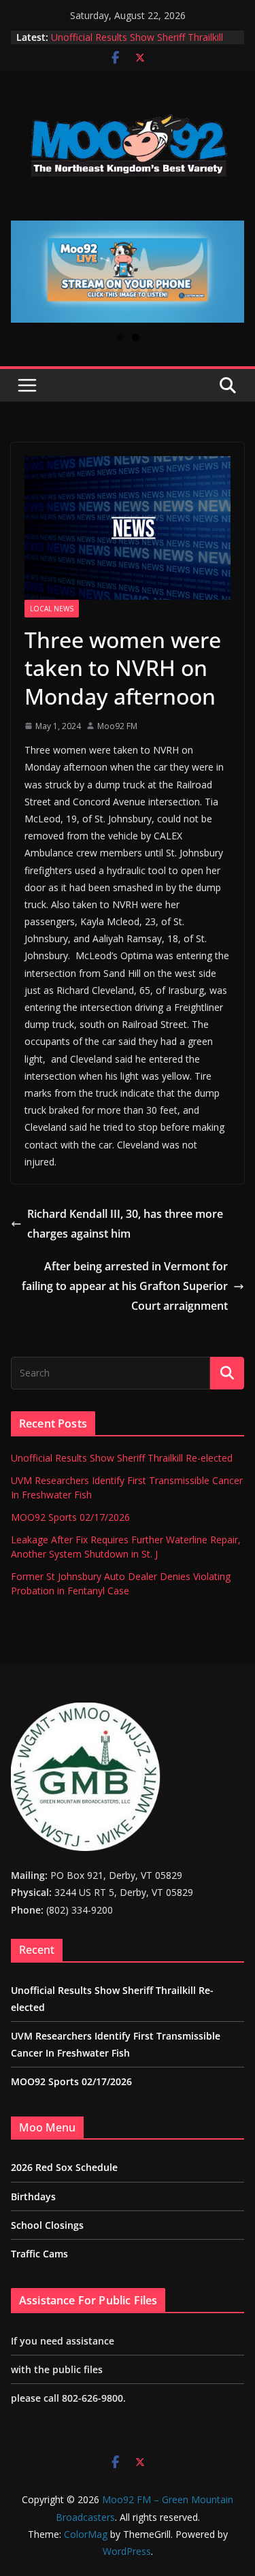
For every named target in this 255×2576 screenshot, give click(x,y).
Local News (52, 609)
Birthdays (33, 2196)
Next (228, 272)
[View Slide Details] (128, 272)
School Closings (47, 2225)
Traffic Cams (39, 2254)
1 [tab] (120, 337)
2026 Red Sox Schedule (64, 2167)
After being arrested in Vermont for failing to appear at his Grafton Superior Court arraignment (125, 1286)
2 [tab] (136, 337)
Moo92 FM (117, 726)
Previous (27, 272)
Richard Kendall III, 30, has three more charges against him (125, 1224)
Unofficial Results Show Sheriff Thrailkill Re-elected (122, 1458)
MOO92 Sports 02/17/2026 (70, 1517)
